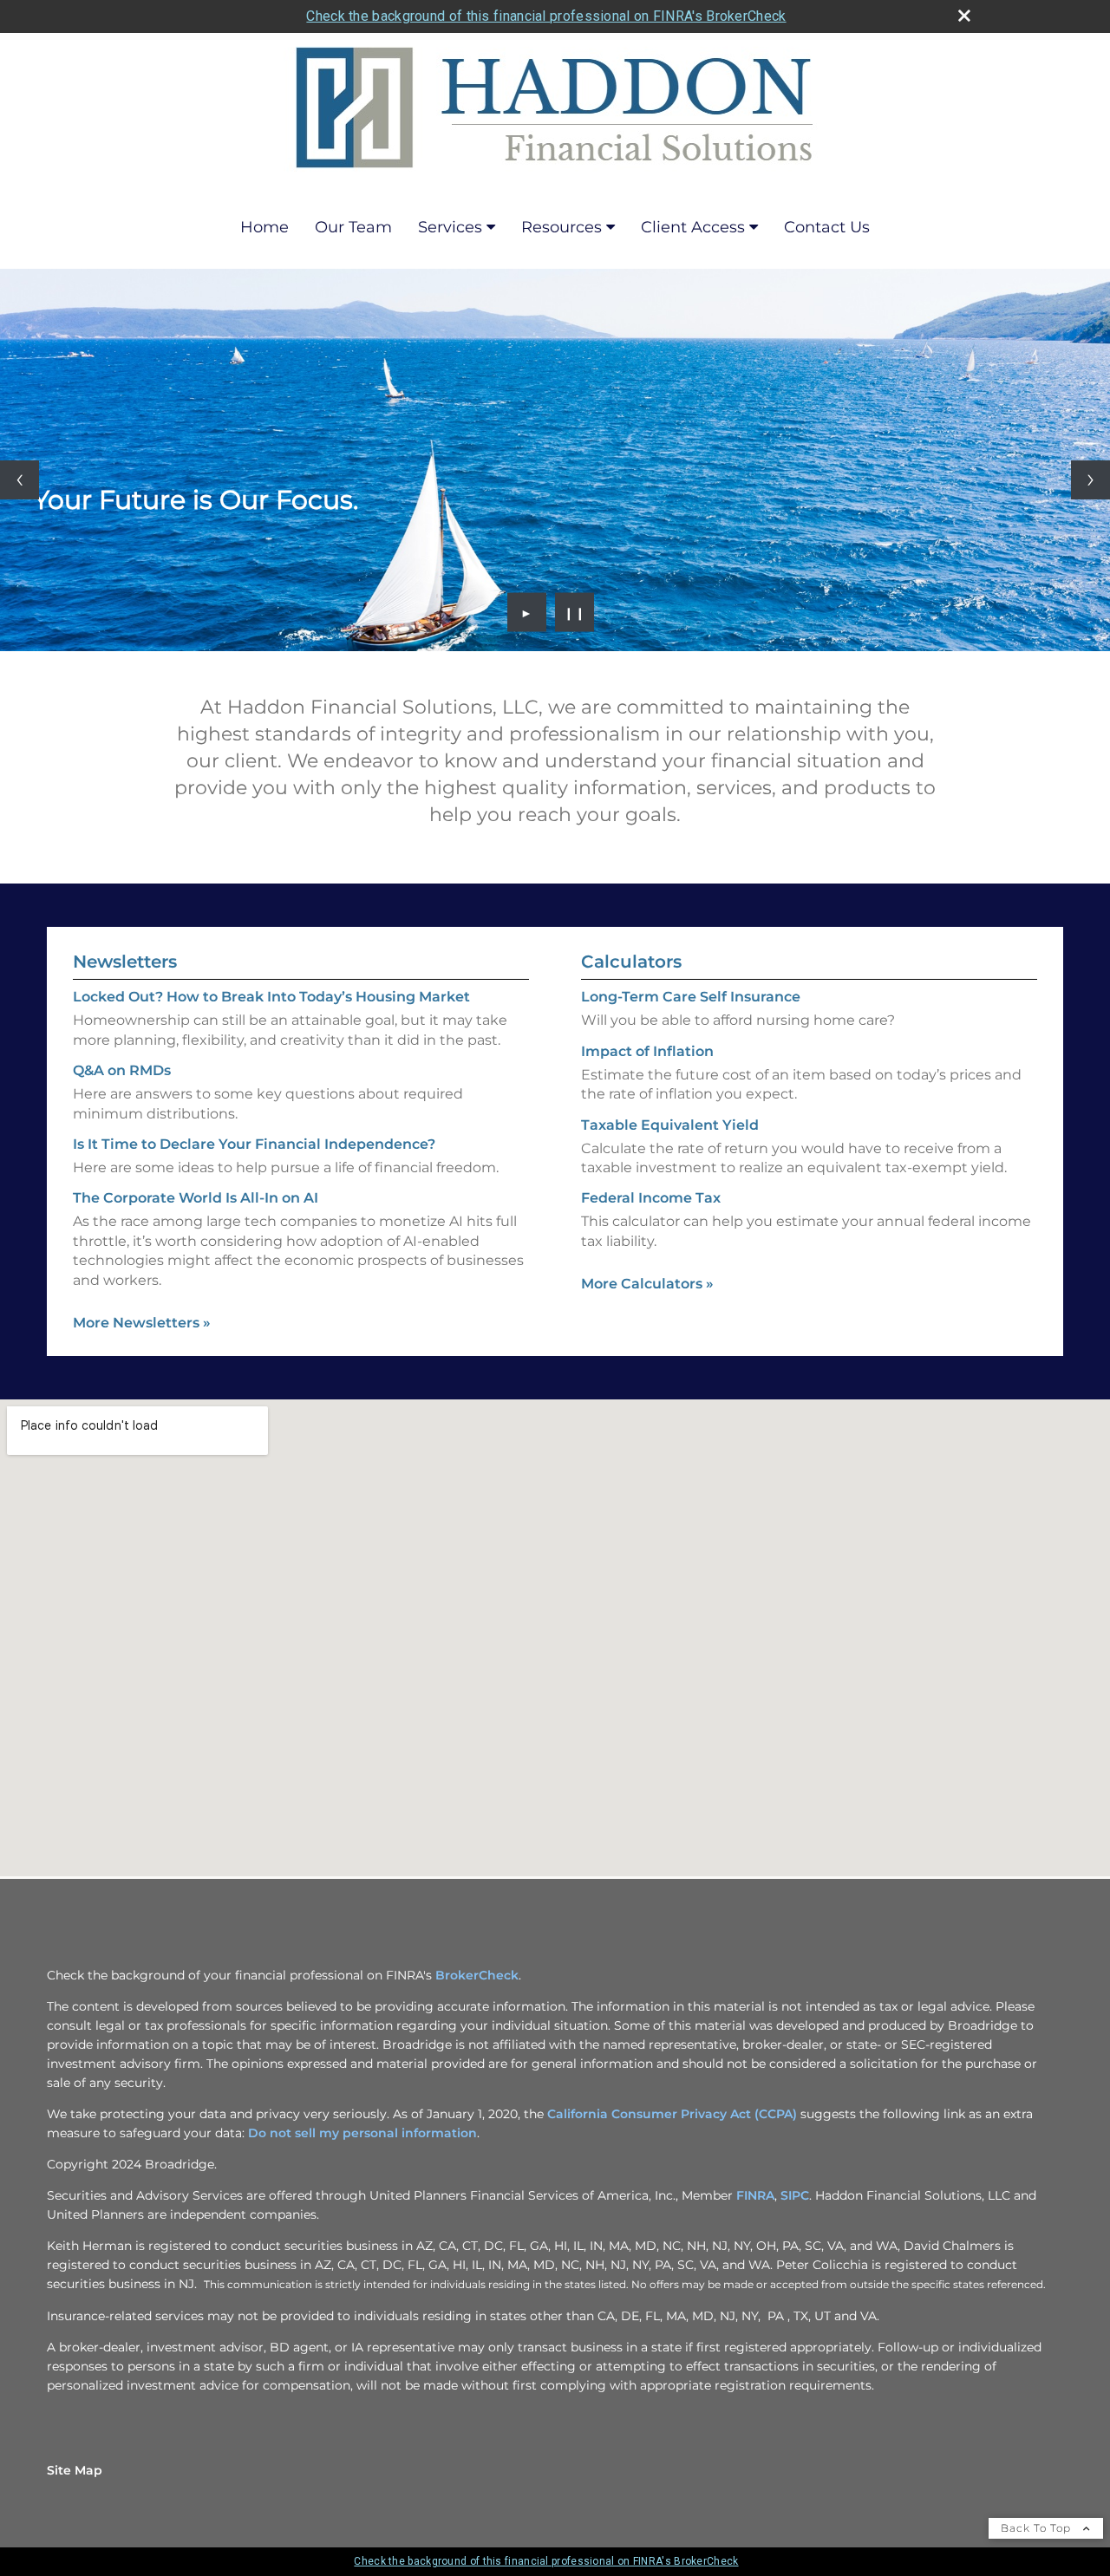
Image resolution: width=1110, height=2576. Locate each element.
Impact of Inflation (647, 1051)
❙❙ (575, 612)
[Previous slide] (20, 480)
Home (264, 227)
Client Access (693, 227)
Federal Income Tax (651, 1198)
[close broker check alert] (964, 16)
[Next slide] (1090, 480)
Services (450, 227)
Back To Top (1038, 2528)
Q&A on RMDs (122, 1070)
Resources (562, 227)
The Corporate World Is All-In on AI (196, 1198)
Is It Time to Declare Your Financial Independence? (254, 1144)
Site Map (75, 2470)
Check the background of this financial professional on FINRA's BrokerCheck (546, 16)
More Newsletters (142, 1323)
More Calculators (647, 1284)
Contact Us (827, 227)
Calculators (631, 962)
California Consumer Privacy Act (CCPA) (672, 2114)
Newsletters (125, 962)
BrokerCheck (477, 1975)
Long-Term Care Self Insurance (691, 997)
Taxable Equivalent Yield (670, 1125)
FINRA (755, 2195)
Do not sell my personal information (362, 2133)
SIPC (795, 2195)
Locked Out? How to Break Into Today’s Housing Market (271, 997)
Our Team (353, 227)
